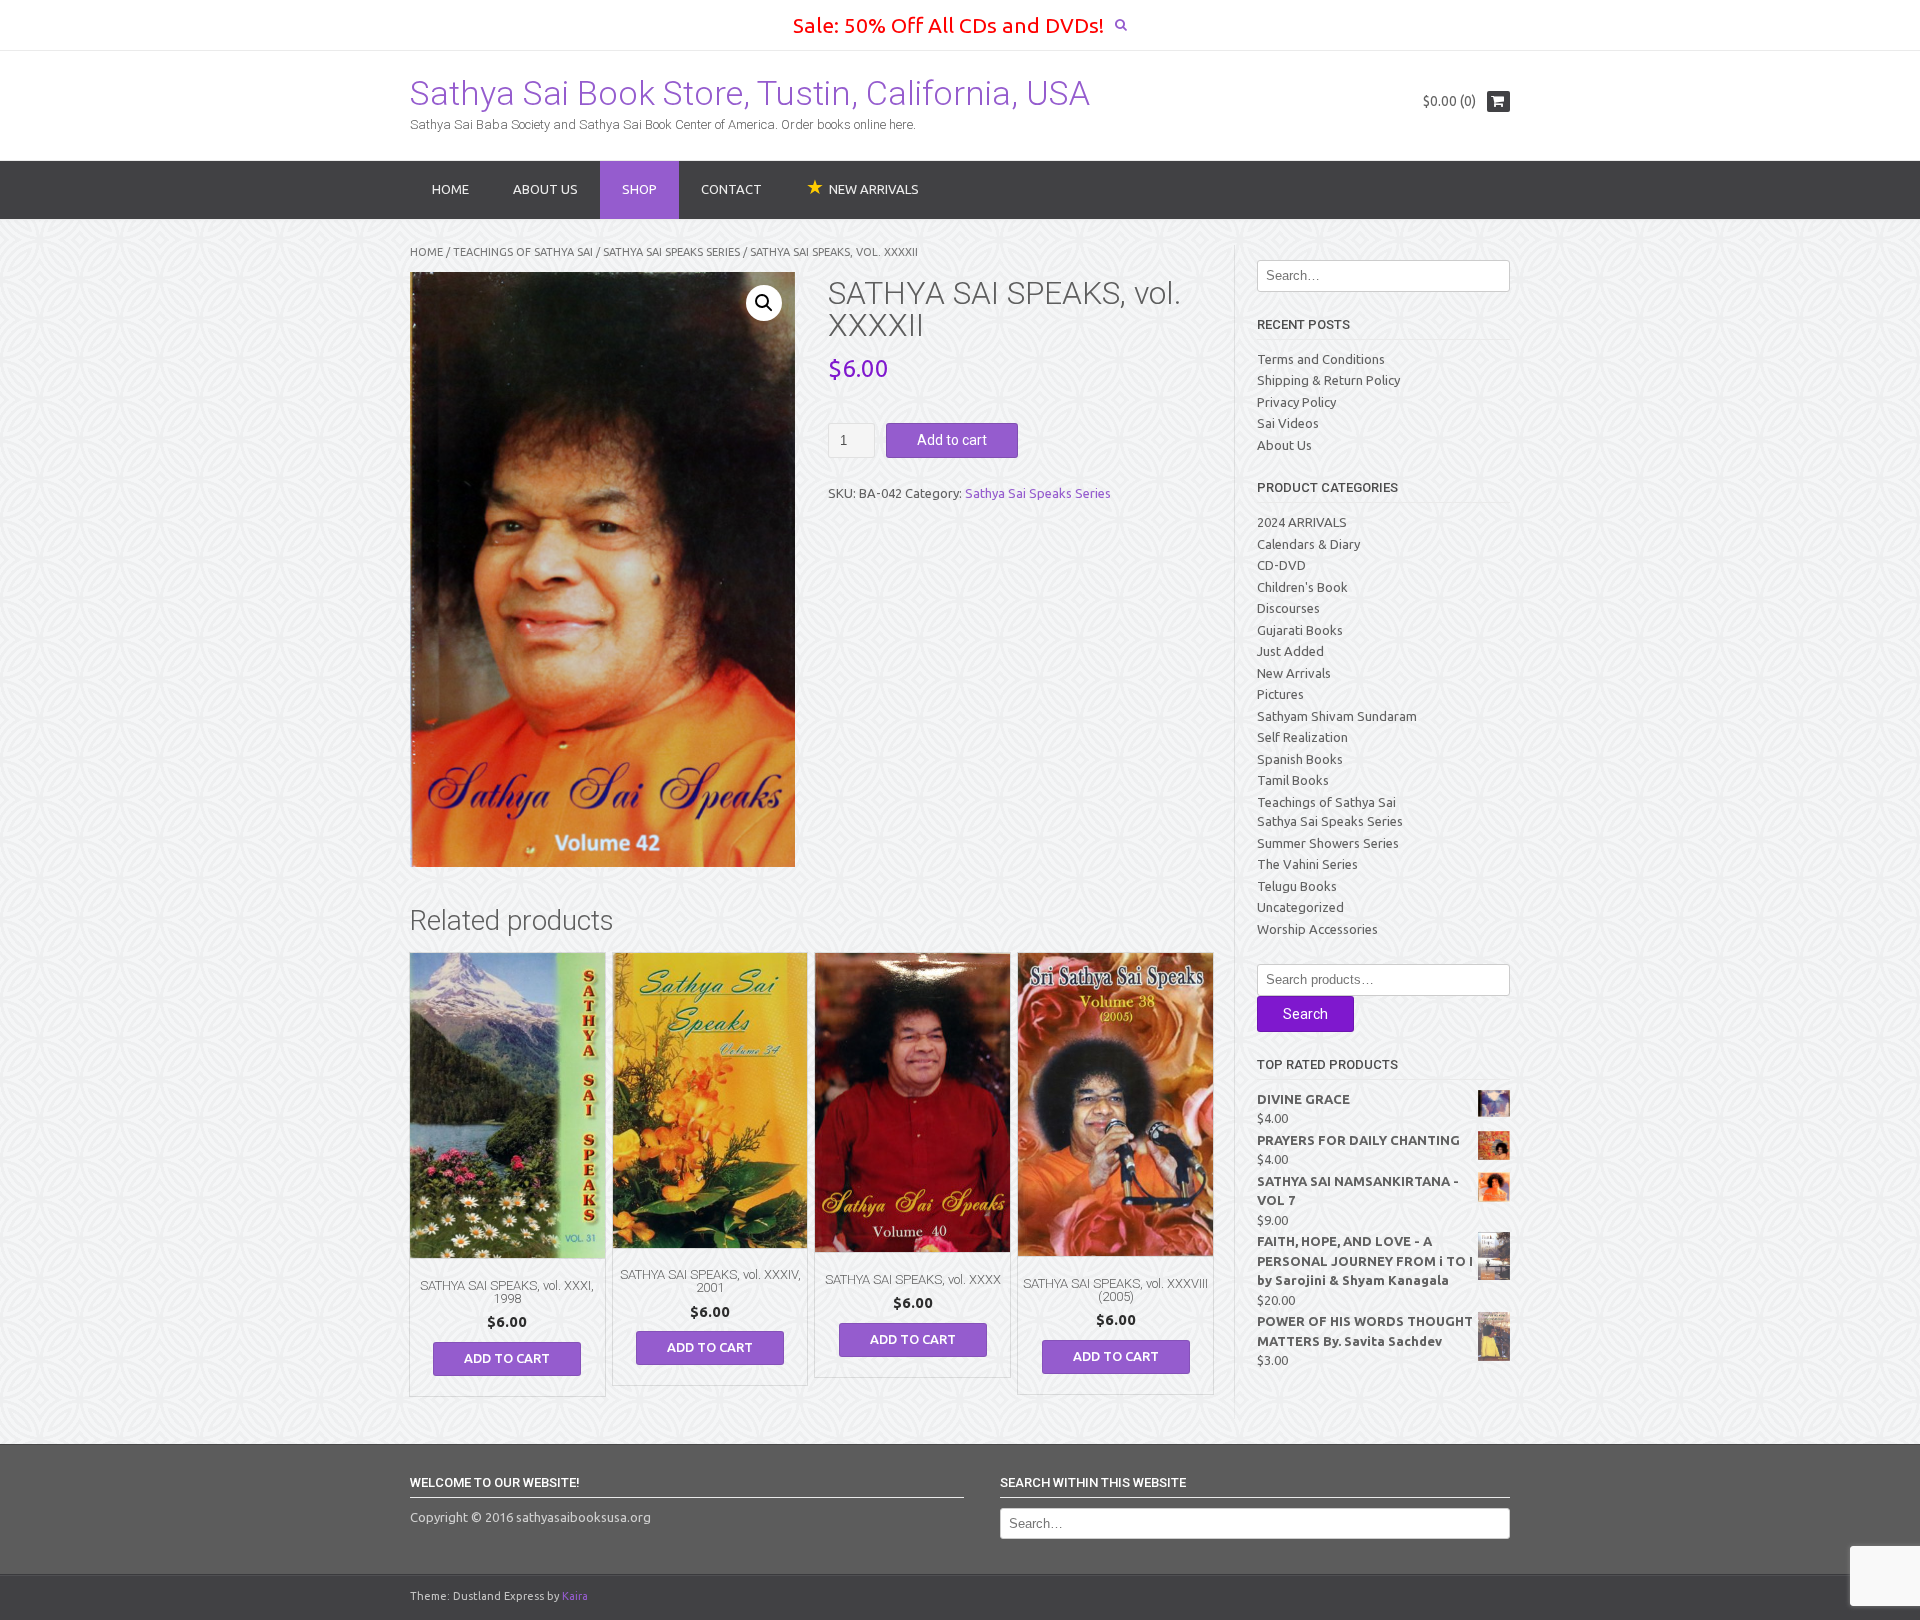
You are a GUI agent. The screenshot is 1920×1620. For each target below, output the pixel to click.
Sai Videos (1288, 423)
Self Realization (1302, 737)
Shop (639, 189)
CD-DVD (1281, 565)
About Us (545, 189)
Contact (731, 189)
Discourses (1288, 608)
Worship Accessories (1317, 929)
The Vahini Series (1307, 864)
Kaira (575, 1596)
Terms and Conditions (1321, 359)
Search (1305, 1014)
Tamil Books (1293, 780)
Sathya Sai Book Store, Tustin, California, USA (750, 93)
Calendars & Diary (1308, 544)
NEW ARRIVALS (874, 189)
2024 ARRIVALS (1302, 522)
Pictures (1280, 694)
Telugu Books (1297, 886)
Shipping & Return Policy (1328, 380)
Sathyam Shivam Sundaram (1337, 716)
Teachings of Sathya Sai (523, 252)
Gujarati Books (1300, 630)
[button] (764, 303)
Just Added (1290, 651)
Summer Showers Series (1328, 843)
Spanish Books (1300, 759)
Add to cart (952, 440)
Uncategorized (1300, 907)
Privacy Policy (1296, 402)
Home (450, 189)
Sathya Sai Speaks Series (671, 252)
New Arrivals (1294, 673)
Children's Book (1302, 587)
